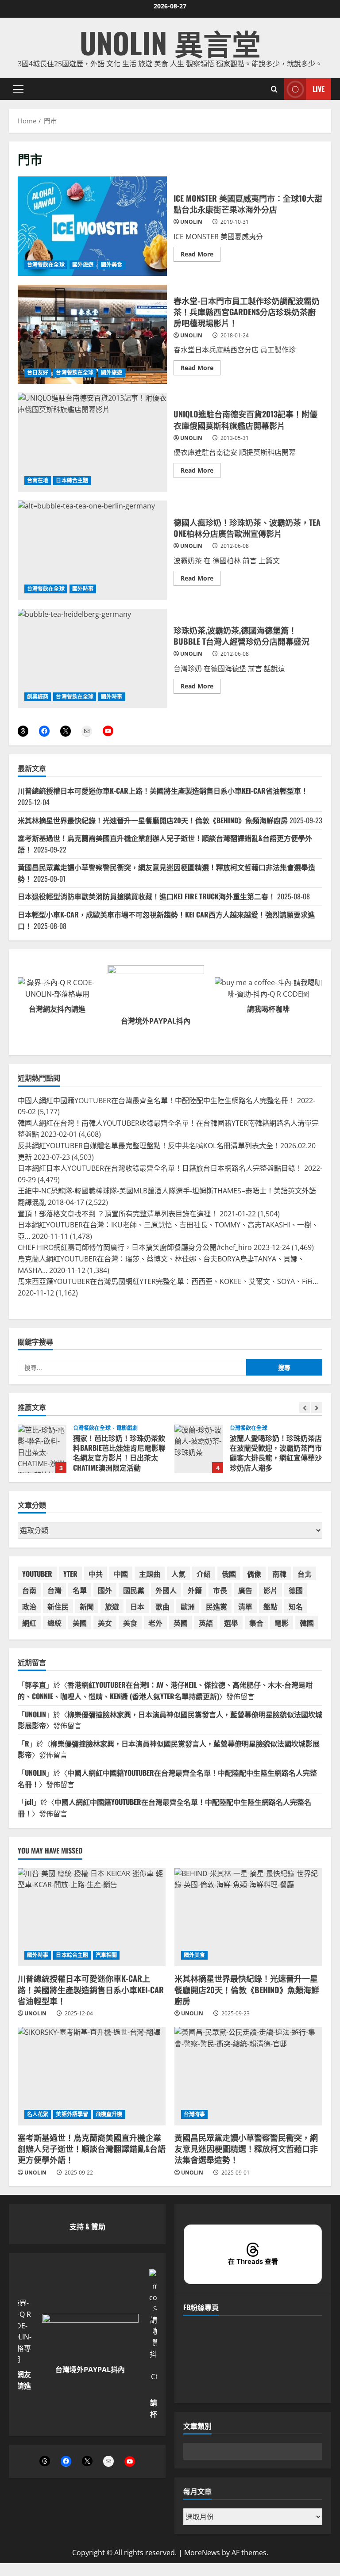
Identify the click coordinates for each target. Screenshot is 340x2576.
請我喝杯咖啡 (268, 1009)
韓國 (307, 1623)
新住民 (58, 1606)
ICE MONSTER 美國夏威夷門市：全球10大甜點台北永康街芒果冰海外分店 (92, 226)
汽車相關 (106, 1955)
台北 (305, 1574)
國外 (105, 1590)
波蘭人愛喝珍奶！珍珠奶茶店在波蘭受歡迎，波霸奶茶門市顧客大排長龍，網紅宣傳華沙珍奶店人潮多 (42, 1449)
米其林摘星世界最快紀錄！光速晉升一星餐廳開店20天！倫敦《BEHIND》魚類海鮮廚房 (153, 820)
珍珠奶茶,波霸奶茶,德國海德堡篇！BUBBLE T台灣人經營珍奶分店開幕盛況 (92, 658)
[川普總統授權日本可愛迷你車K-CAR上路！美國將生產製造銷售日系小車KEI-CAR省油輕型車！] (92, 1917)
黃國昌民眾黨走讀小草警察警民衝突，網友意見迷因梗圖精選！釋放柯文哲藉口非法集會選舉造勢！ (246, 2148)
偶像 (254, 1574)
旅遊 (112, 1606)
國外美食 (112, 265)
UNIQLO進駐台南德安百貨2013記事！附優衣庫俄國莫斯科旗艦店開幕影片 (92, 442)
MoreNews (202, 2553)
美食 (130, 1623)
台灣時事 (194, 2114)
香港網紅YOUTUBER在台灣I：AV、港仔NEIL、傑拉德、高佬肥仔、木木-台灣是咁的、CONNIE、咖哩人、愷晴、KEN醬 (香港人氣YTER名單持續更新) (165, 1690)
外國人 (166, 1590)
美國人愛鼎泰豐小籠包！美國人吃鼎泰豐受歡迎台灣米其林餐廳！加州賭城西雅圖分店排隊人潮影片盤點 (199, 1449)
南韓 (279, 1574)
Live (319, 89)
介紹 (204, 1574)
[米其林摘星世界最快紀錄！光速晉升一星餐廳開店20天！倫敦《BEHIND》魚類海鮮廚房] (248, 1917)
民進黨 (216, 1606)
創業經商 (38, 697)
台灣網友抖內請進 (57, 1009)
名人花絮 (38, 2114)
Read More (201, 256)
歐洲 (188, 1606)
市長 (220, 1590)
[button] (18, 89)
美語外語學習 (72, 2114)
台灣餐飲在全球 (46, 265)
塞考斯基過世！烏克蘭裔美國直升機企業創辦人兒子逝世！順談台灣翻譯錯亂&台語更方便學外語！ (92, 2148)
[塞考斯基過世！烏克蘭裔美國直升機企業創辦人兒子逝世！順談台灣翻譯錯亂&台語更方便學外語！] (92, 2076)
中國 (121, 1574)
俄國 (229, 1574)
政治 (29, 1606)
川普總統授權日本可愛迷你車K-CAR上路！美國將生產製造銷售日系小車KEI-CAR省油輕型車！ (163, 791)
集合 (256, 1623)
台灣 (54, 1590)
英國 (181, 1623)
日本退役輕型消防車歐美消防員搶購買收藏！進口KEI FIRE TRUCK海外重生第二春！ (147, 896)
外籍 (195, 1590)
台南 (29, 1590)
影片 (270, 1590)
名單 (80, 1590)
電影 (282, 1623)
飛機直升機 (109, 2114)
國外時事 (83, 589)
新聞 (87, 1606)
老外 (155, 1623)
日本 (137, 1606)
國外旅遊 (83, 265)
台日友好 (38, 373)
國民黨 (134, 1590)
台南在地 (38, 480)
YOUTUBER (37, 1574)
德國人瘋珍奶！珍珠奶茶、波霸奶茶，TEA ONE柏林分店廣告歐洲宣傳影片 (92, 550)
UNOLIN (191, 222)
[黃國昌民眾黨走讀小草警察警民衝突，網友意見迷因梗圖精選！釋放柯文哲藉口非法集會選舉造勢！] (248, 2076)
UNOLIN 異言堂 (170, 42)
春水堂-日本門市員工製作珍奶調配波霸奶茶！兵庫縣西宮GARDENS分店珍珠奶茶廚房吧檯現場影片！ (92, 334)
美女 (105, 1623)
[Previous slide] (305, 1408)
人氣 (178, 1574)
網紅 (29, 1623)
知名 (296, 1606)
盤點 (270, 1606)
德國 (296, 1590)
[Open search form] (274, 89)
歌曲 (162, 1606)
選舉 (231, 1623)
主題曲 (150, 1574)
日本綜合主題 (72, 480)
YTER (70, 1574)
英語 (206, 1623)
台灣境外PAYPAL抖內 (156, 1021)
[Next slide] (317, 1408)
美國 (80, 1623)
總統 (54, 1623)
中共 (96, 1574)
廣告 (245, 1590)
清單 (245, 1606)
